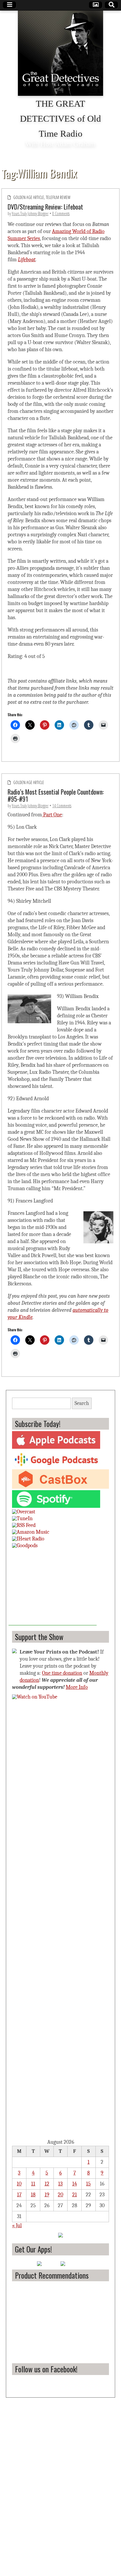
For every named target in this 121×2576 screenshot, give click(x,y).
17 (19, 2195)
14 (75, 2184)
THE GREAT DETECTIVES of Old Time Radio (60, 119)
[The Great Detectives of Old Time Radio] (60, 53)
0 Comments (61, 213)
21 (75, 2195)
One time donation (62, 1673)
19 (47, 2195)
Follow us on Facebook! (46, 2369)
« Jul (17, 2226)
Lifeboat (27, 260)
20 (60, 2195)
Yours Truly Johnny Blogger (30, 213)
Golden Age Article (29, 197)
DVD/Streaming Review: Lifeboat (45, 207)
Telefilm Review (58, 197)
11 (33, 2184)
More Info (77, 1687)
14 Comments (62, 806)
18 (33, 2195)
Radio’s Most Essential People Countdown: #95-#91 (56, 795)
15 (88, 2184)
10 (19, 2184)
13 (60, 2184)
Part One (52, 815)
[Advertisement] (53, 1589)
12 (47, 2184)
